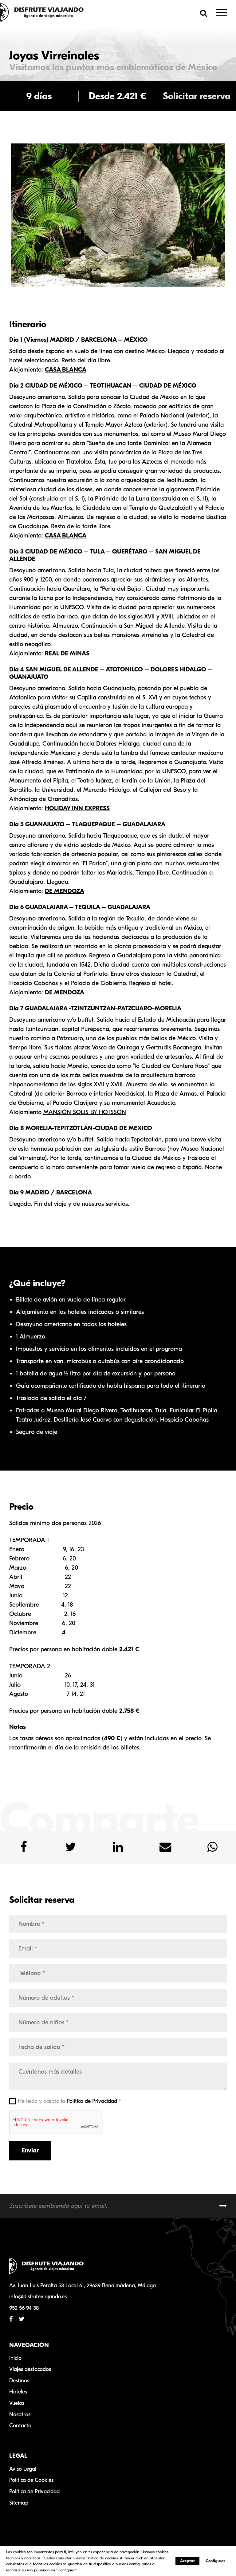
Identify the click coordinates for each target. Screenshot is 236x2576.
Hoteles (18, 2392)
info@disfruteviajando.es (38, 2297)
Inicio (15, 2358)
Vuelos (17, 2403)
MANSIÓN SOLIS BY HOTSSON (85, 1112)
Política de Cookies (31, 2480)
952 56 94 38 (24, 2308)
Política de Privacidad (92, 2101)
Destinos (19, 2381)
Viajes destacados (30, 2369)
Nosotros (20, 2415)
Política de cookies (102, 2558)
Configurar (215, 2561)
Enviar (30, 2150)
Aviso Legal (23, 2469)
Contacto (20, 2426)
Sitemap (19, 2503)
